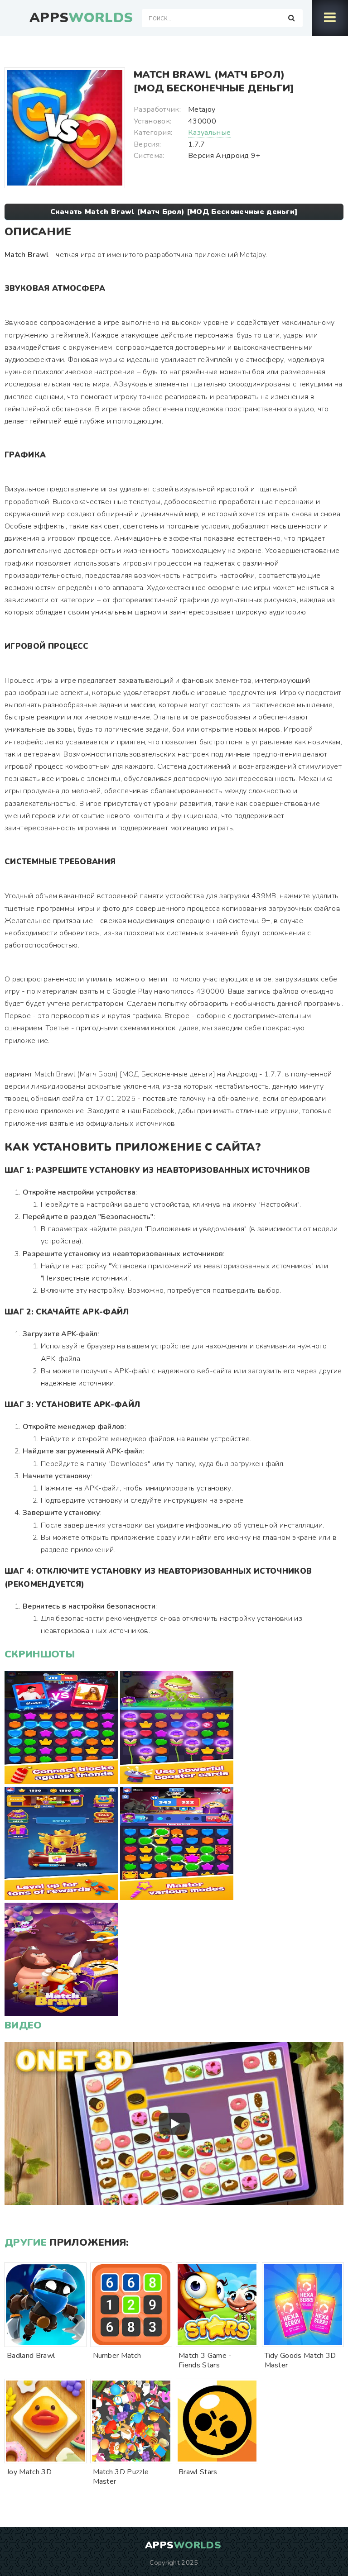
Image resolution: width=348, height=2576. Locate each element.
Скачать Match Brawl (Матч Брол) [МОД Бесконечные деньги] (174, 212)
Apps (81, 18)
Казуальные (209, 133)
